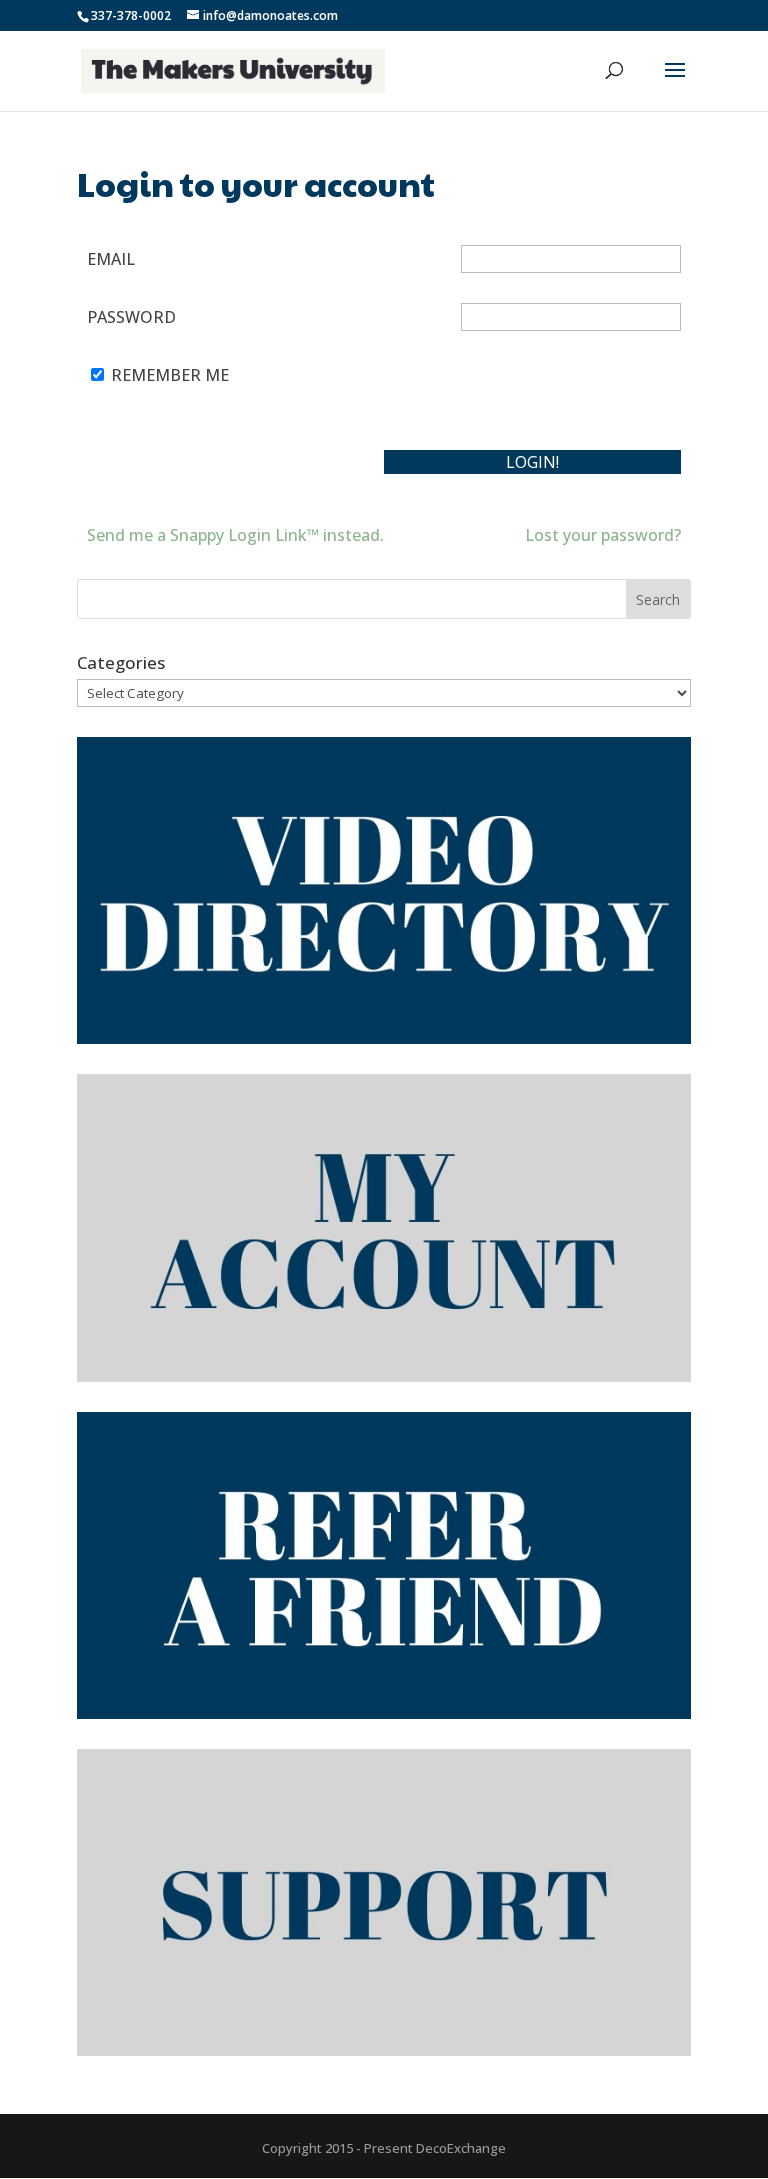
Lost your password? (603, 535)
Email (111, 259)
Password (131, 317)
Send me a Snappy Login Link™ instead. (235, 535)
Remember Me (170, 375)
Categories (121, 662)
